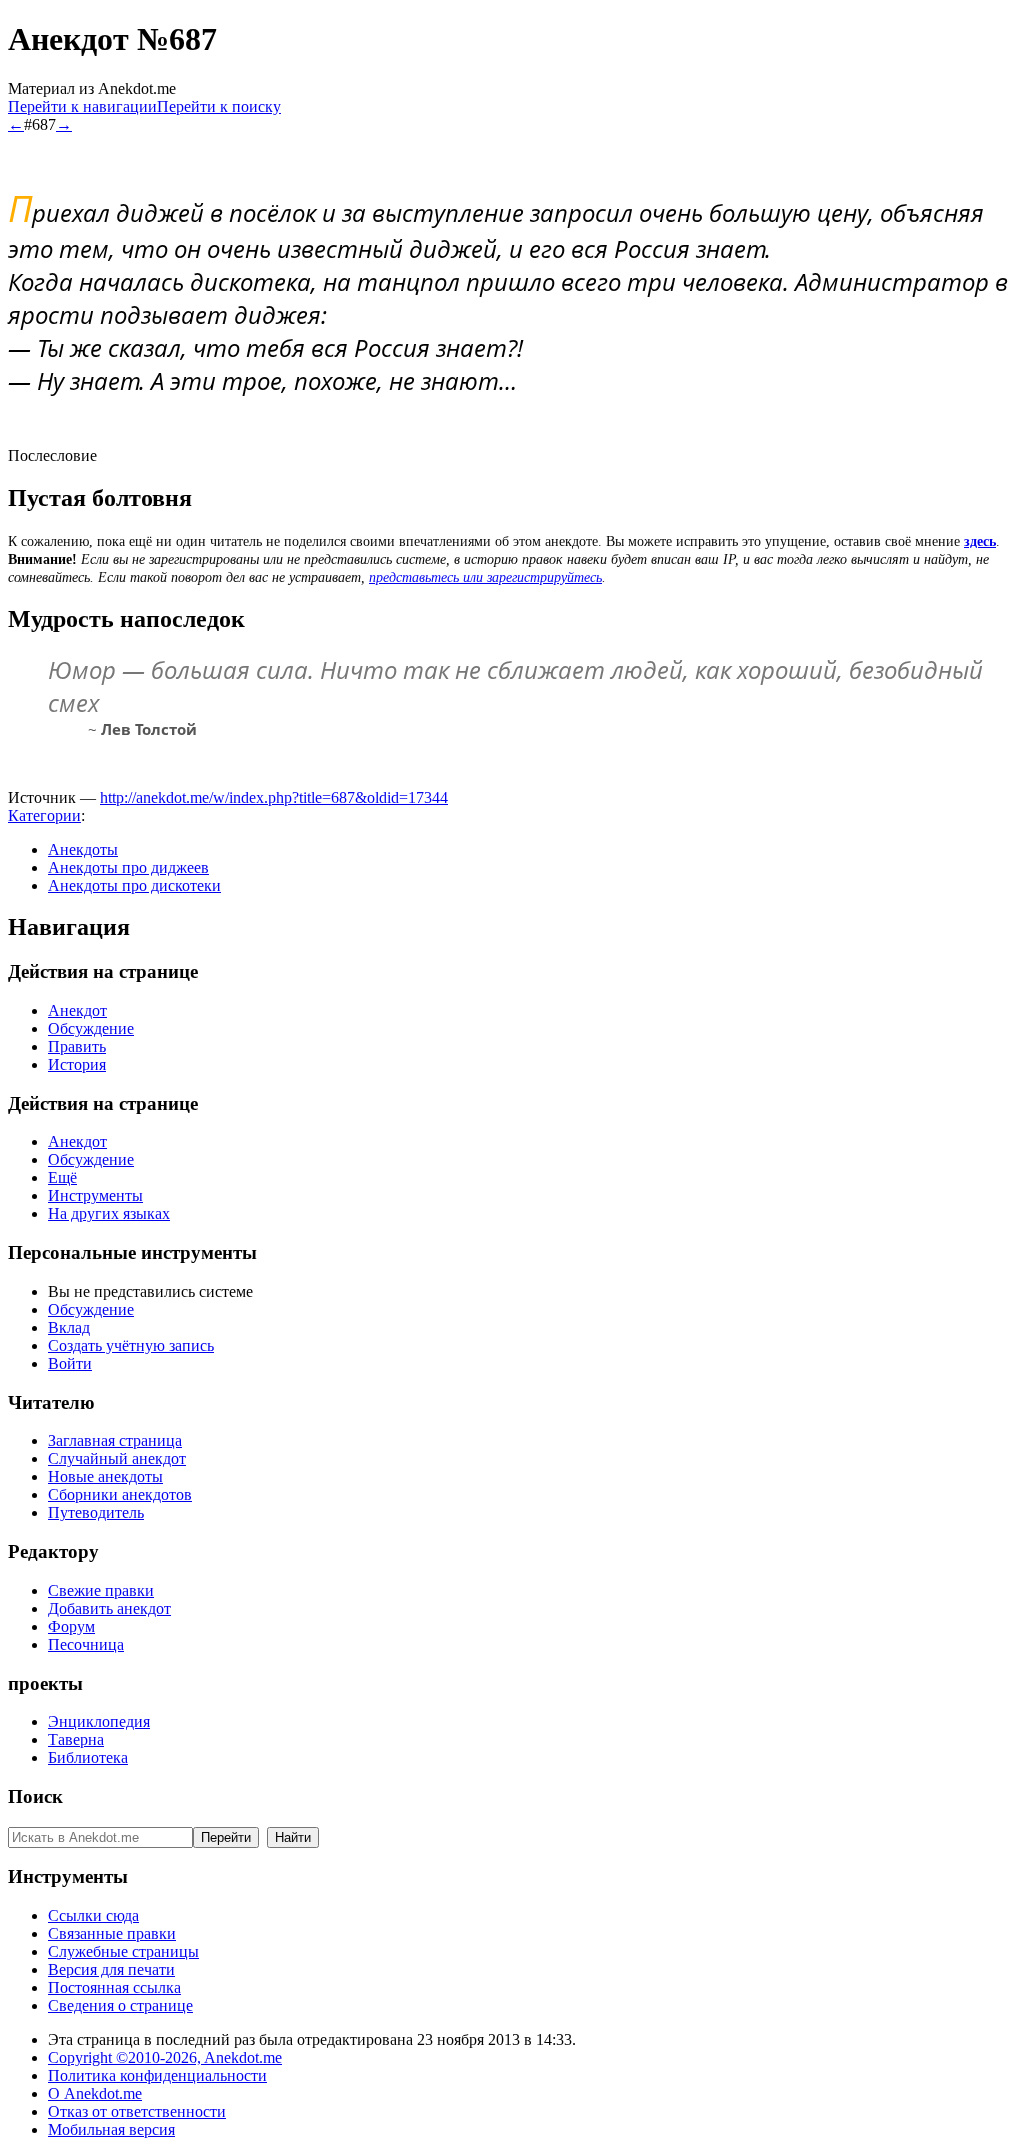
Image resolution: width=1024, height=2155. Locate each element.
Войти (70, 1363)
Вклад (69, 1327)
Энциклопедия (99, 1721)
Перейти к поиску (219, 106)
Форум (71, 1626)
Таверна (76, 1739)
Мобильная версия (111, 2129)
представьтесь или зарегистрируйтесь (485, 577)
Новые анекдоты (105, 1476)
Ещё (62, 1177)
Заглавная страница (115, 1440)
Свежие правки (101, 1590)
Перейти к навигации (82, 106)
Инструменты (95, 1195)
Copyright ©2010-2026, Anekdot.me (165, 2057)
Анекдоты (83, 849)
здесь (980, 541)
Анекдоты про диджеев (128, 867)
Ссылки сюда (93, 1915)
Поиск (35, 1796)
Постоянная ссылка (114, 1987)
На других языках (109, 1213)
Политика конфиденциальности (157, 2075)
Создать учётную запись (131, 1345)
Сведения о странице (120, 2005)
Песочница (86, 1644)
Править (77, 1046)
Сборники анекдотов (120, 1494)
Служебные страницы (123, 1951)
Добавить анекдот (109, 1608)
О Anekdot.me (95, 2093)
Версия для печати (111, 1969)
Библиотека (88, 1757)
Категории (44, 815)
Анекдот (77, 1010)
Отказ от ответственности (137, 2111)
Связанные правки (112, 1933)
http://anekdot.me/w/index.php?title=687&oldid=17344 (274, 797)
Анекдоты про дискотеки (134, 885)
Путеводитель (96, 1512)
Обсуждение (91, 1028)
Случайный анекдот (117, 1458)
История (77, 1064)
